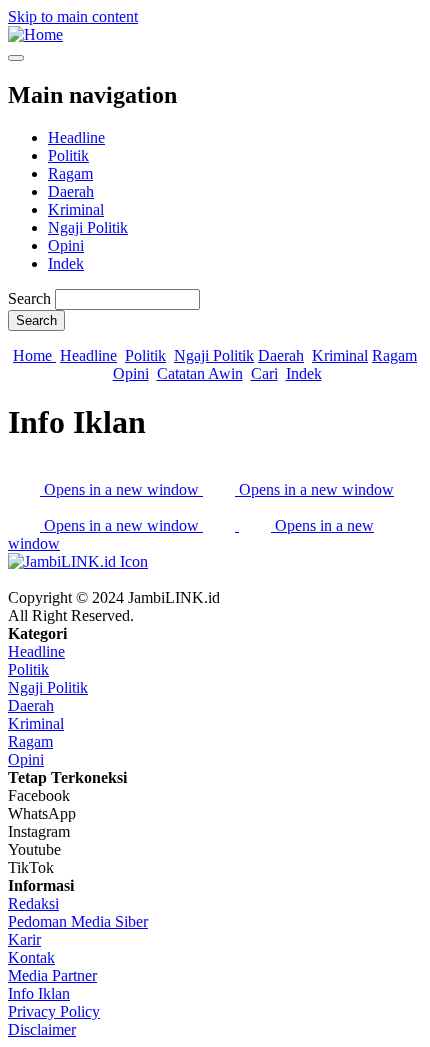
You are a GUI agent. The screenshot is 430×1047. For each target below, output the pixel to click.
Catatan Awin (200, 373)
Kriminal (76, 209)
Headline (76, 137)
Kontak (31, 957)
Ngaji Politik (88, 227)
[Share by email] (221, 525)
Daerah (71, 191)
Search (29, 298)
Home (34, 355)
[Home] (35, 34)
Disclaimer (42, 1029)
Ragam (70, 173)
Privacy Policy (54, 1011)
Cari (264, 373)
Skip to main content (73, 16)
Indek (66, 263)
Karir (24, 939)
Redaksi (33, 903)
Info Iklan (39, 993)
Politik (68, 155)
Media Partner (52, 975)
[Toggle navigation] (16, 58)
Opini (66, 245)
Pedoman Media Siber (78, 921)
